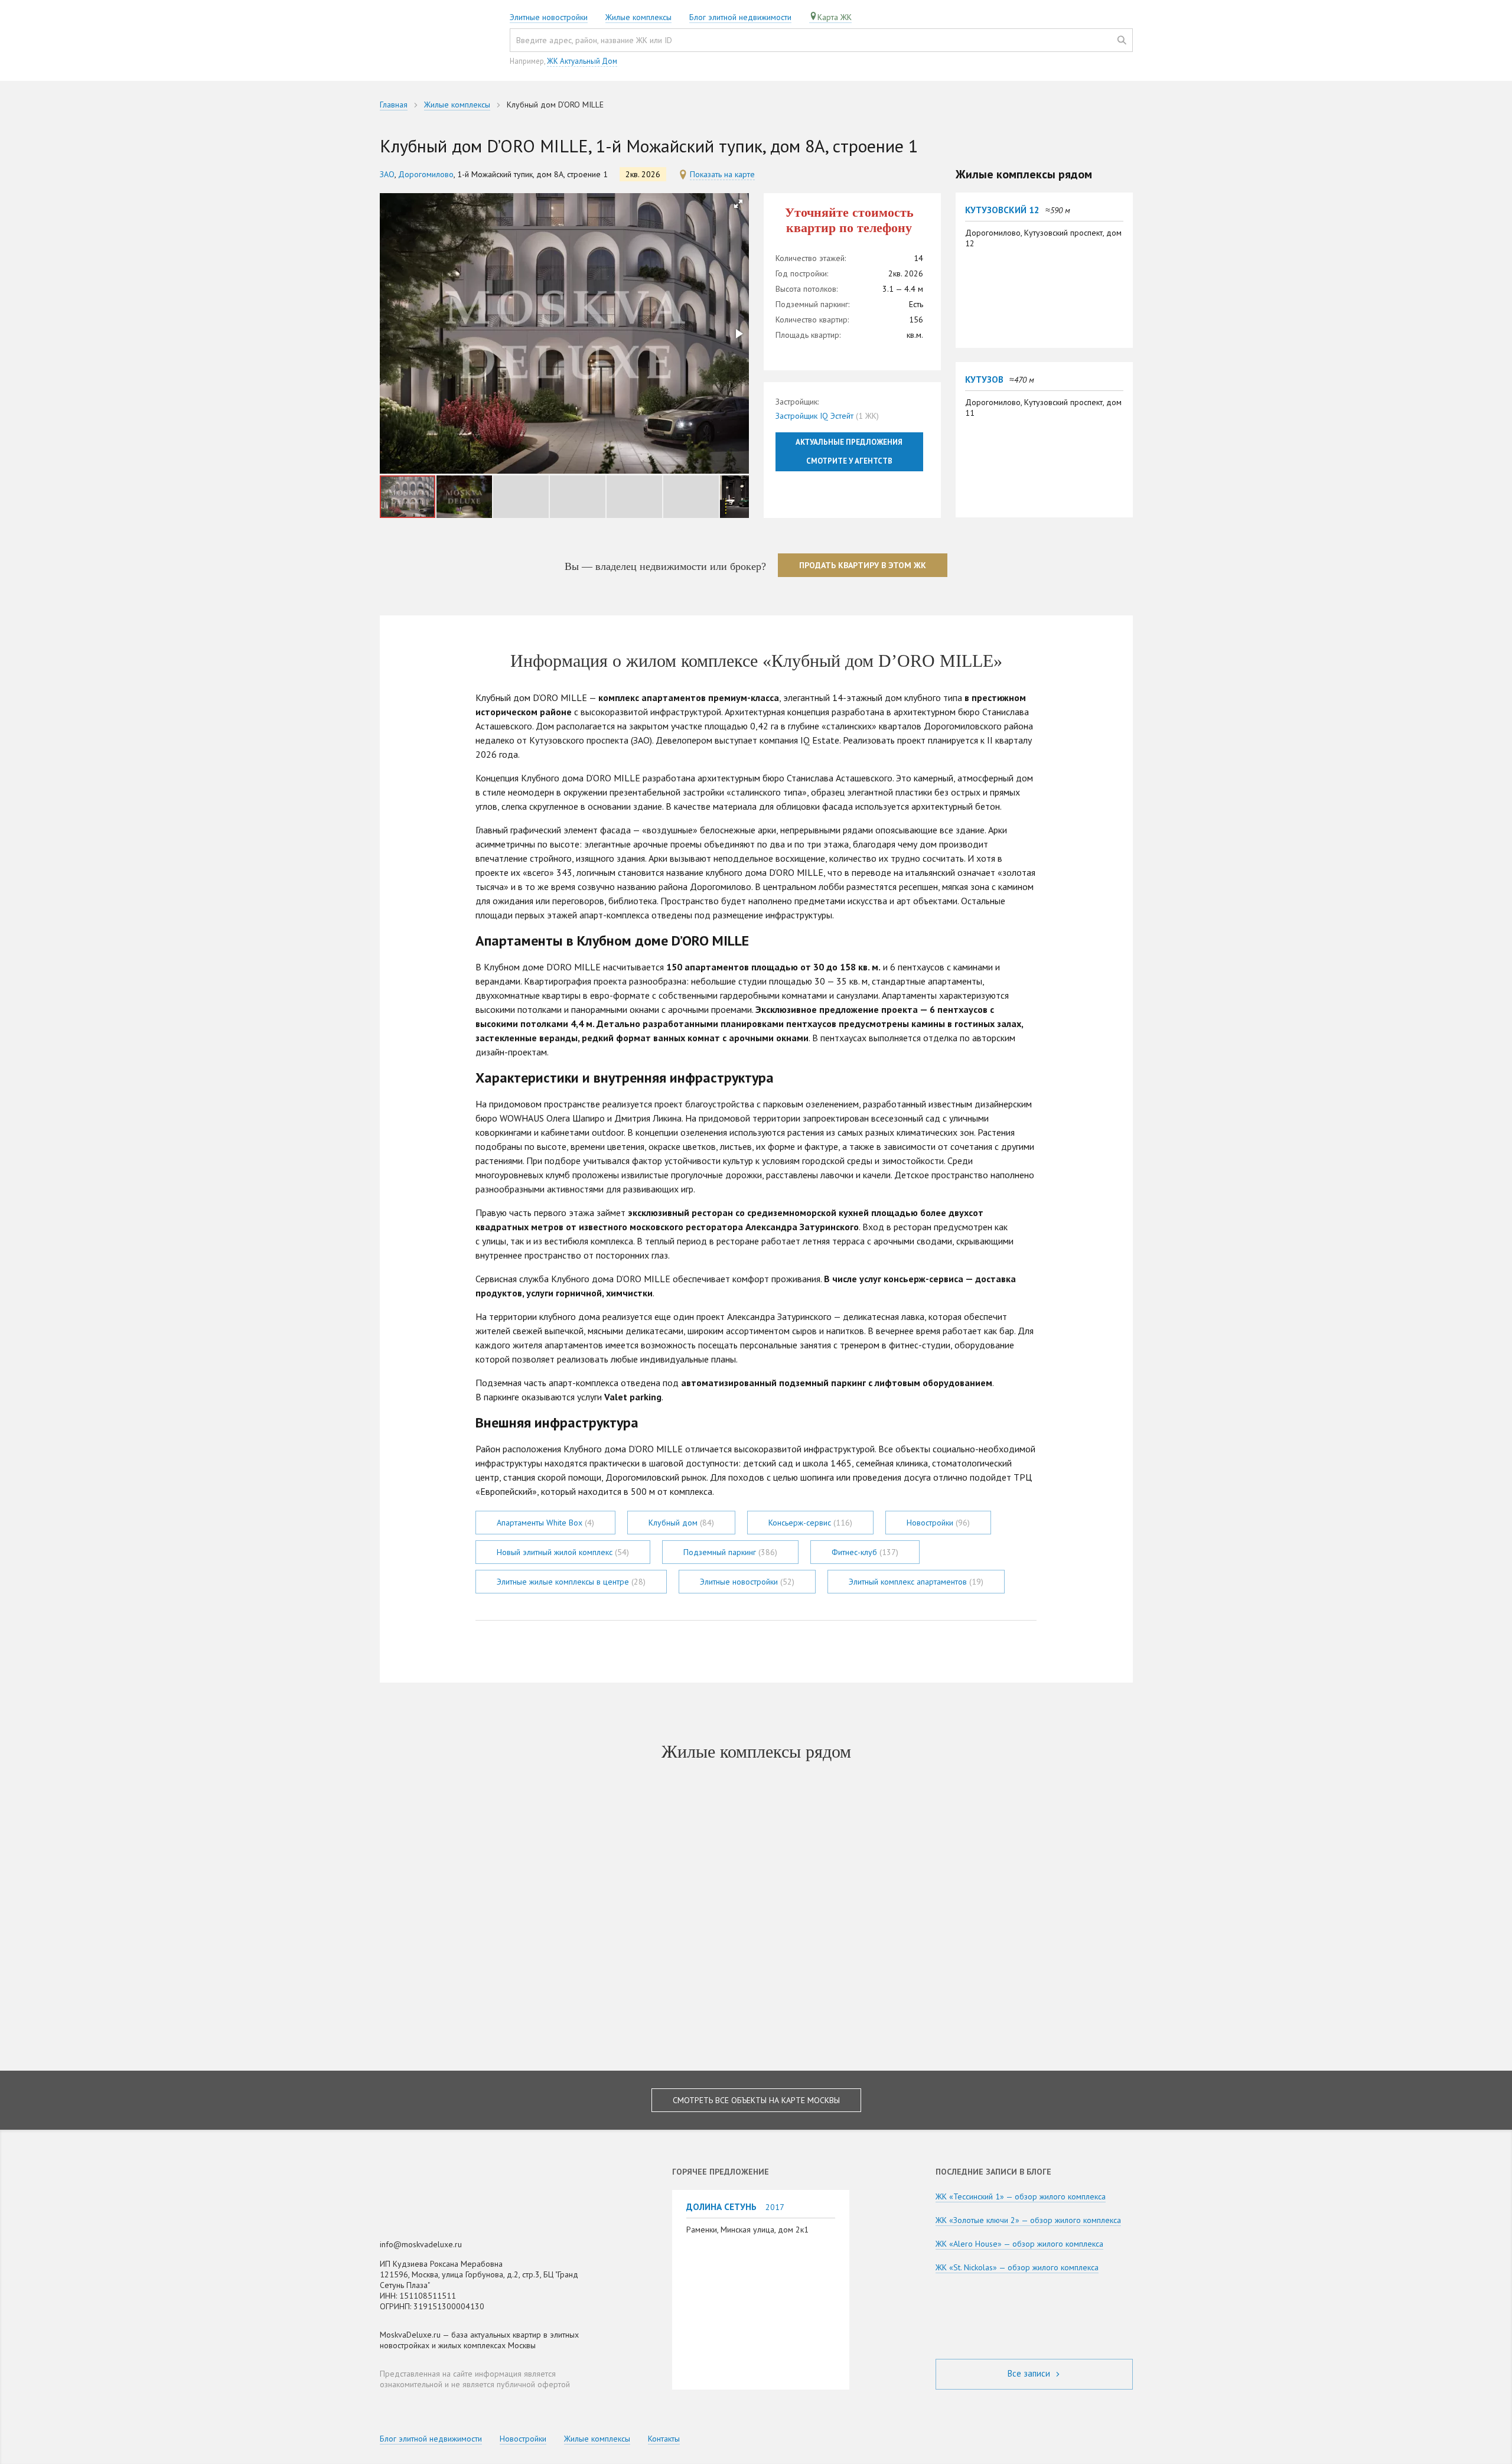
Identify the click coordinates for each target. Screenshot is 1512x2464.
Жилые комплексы (638, 17)
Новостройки (938, 1523)
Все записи (1030, 2373)
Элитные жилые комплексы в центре (571, 1582)
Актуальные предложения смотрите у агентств (849, 452)
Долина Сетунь (721, 2206)
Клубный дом (681, 1523)
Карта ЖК (835, 17)
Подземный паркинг (730, 1552)
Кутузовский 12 (1002, 210)
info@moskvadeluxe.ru (421, 2244)
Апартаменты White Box (545, 1523)
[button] (738, 204)
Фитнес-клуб (865, 1552)
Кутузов (984, 379)
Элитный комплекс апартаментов (916, 1582)
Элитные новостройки (549, 17)
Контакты (664, 2439)
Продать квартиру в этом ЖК (863, 565)
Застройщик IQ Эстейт (814, 416)
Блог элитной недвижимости (740, 17)
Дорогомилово (426, 174)
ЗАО (387, 174)
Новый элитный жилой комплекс (563, 1552)
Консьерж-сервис (810, 1523)
